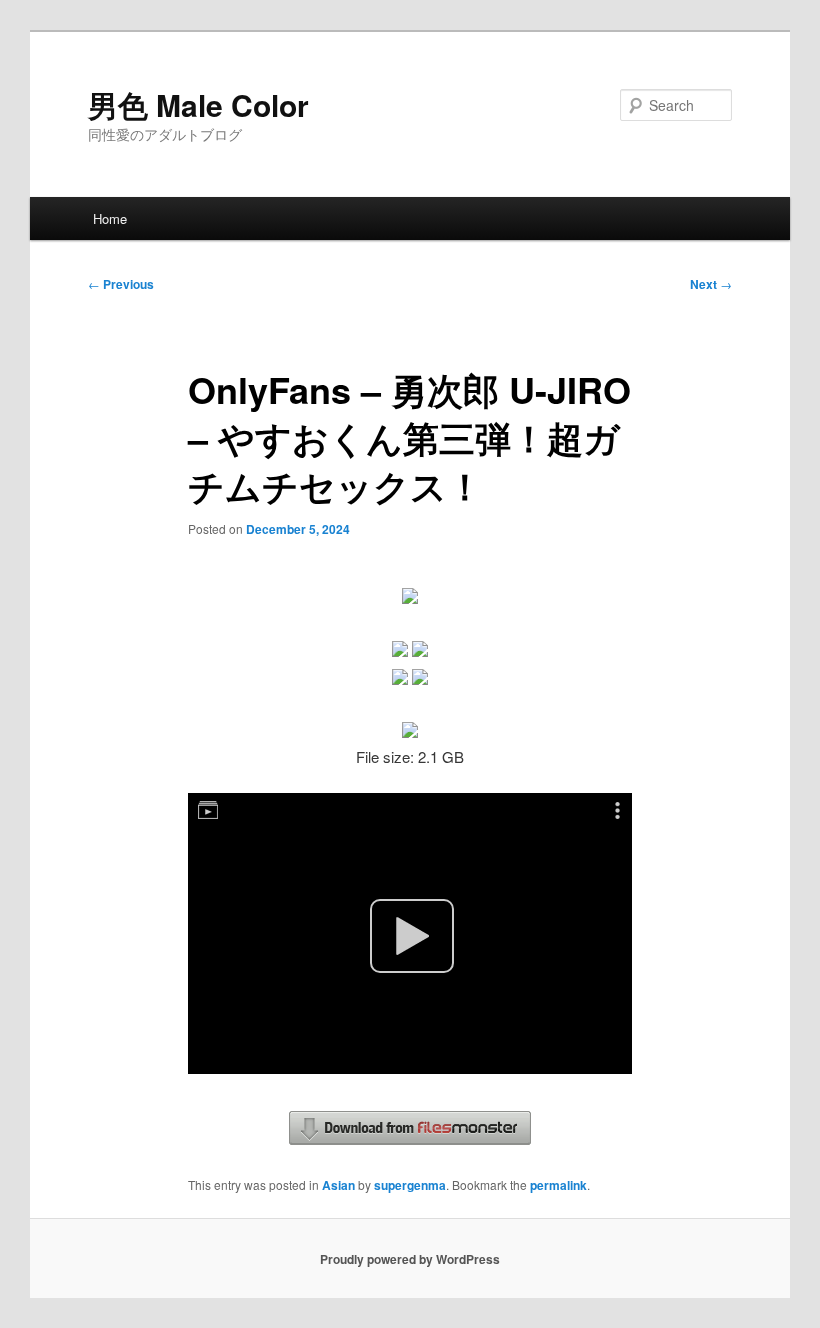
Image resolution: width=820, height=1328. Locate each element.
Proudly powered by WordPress (410, 1259)
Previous (121, 284)
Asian (338, 1185)
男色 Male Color (198, 104)
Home (110, 218)
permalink (558, 1185)
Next (711, 284)
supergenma (410, 1185)
